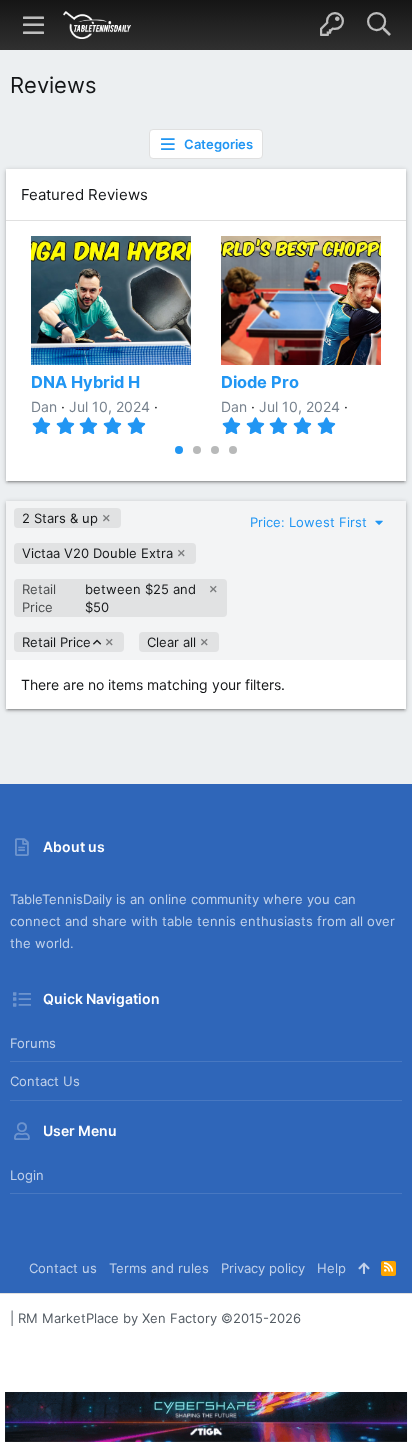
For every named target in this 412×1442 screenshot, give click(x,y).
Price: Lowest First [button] (310, 522)
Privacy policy (263, 1268)
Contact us (45, 1081)
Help (331, 1268)
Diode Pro (260, 382)
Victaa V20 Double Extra (97, 553)
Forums (33, 1043)
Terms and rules (159, 1268)
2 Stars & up (60, 518)
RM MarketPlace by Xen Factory (159, 1318)
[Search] (378, 25)
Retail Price (56, 642)
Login (27, 1175)
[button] (34, 25)
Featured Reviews (84, 194)
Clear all (171, 642)
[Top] (363, 1268)
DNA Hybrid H (85, 382)
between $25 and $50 (109, 598)
